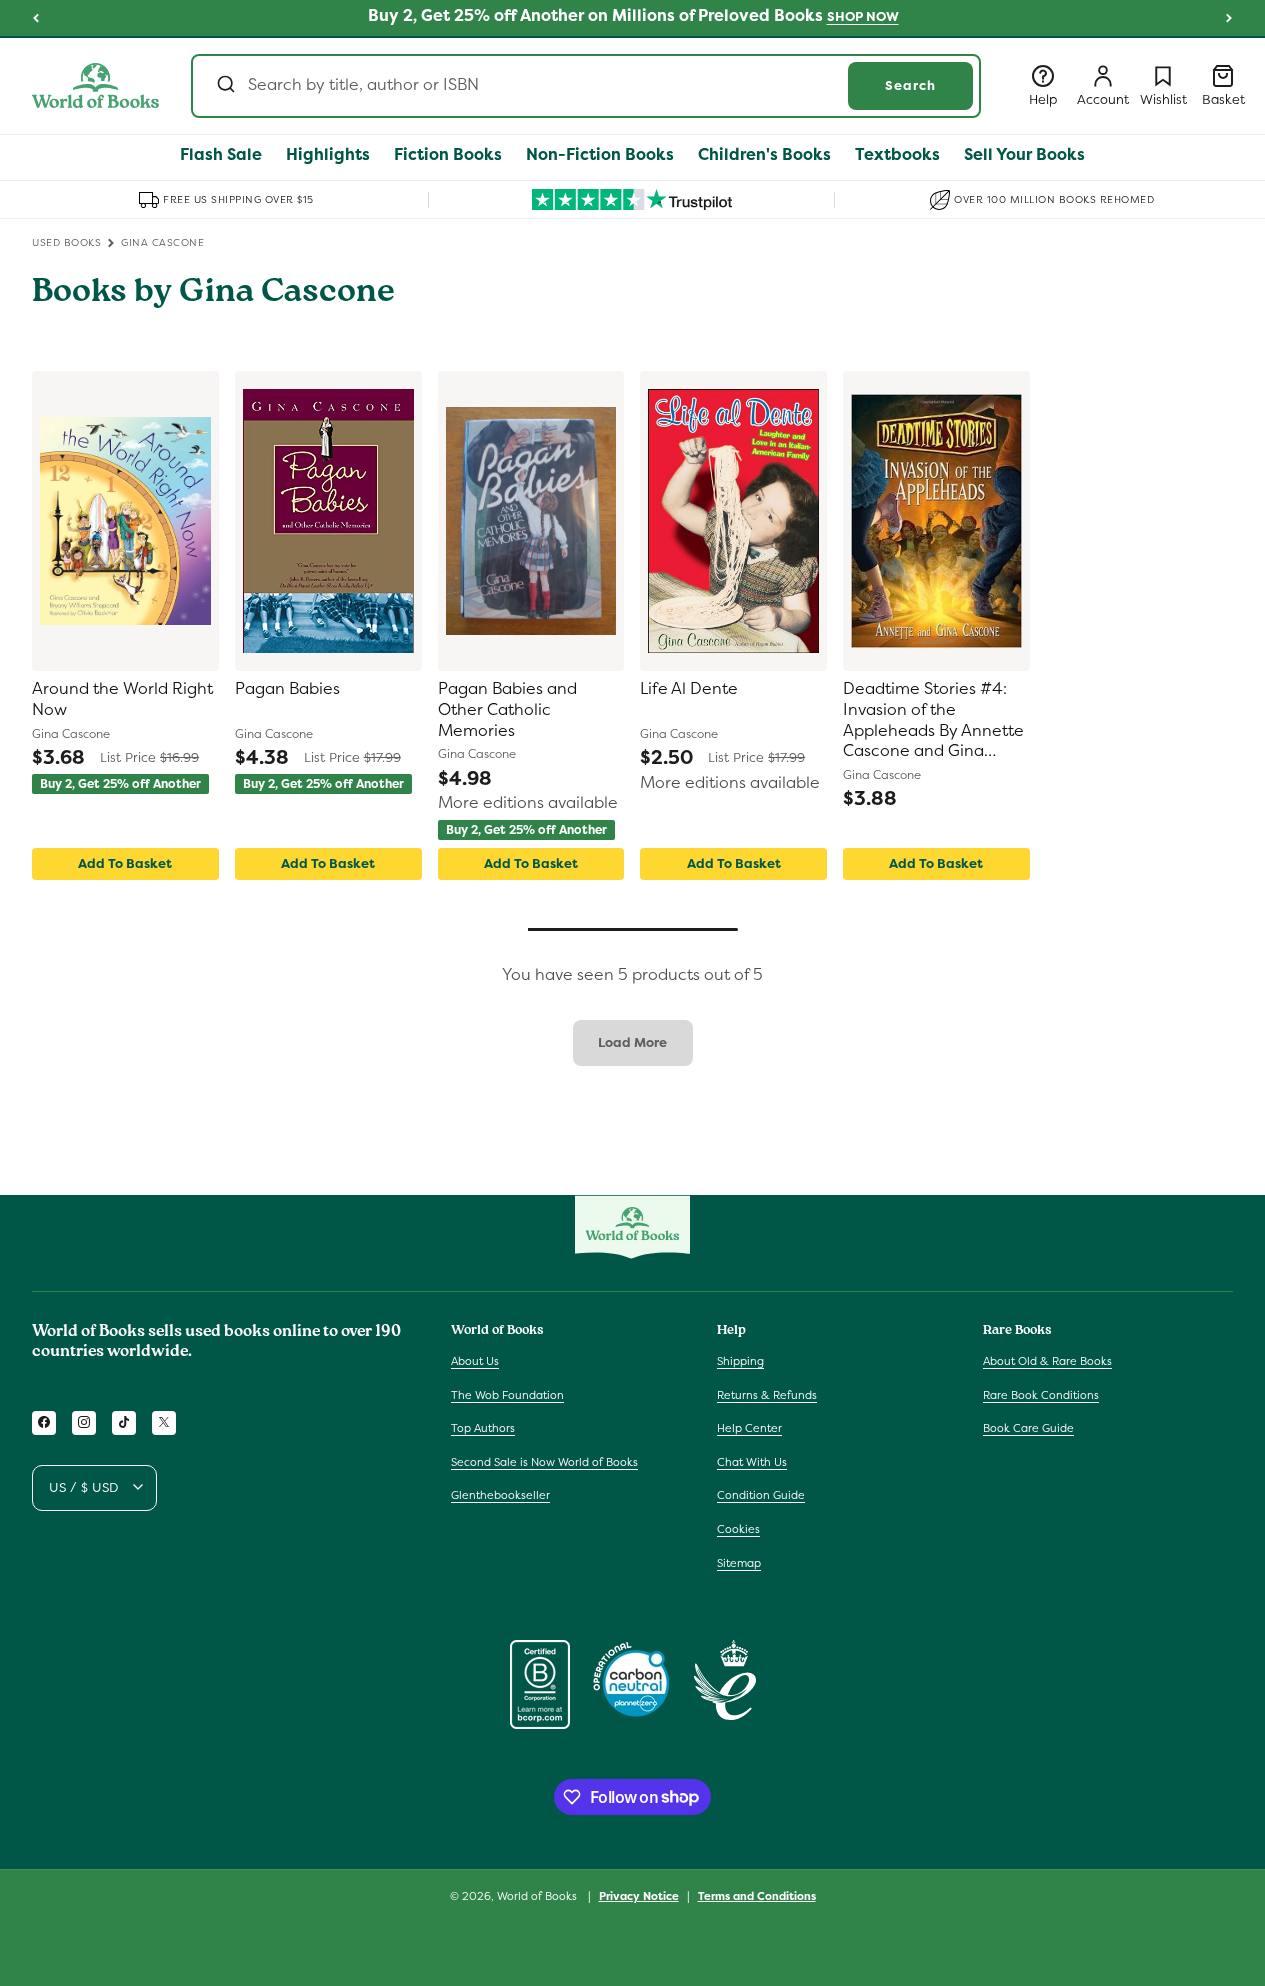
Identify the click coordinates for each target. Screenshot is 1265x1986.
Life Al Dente (689, 689)
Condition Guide (761, 1495)
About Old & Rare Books (1047, 1360)
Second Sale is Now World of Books (544, 1461)
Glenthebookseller (500, 1495)
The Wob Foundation (507, 1394)
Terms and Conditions (757, 1895)
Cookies (738, 1528)
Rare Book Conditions (1041, 1394)
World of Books (538, 1896)
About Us (475, 1360)
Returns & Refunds (767, 1394)
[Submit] (224, 86)
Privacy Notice (639, 1895)
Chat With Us (752, 1461)
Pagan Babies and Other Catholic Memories (507, 710)
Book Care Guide (1028, 1428)
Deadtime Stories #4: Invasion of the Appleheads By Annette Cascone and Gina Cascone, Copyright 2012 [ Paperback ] (933, 721)
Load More (632, 1042)
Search (910, 85)
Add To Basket (125, 863)
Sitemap (739, 1562)
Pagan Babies (287, 689)
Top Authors (483, 1428)
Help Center (749, 1428)
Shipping (740, 1360)
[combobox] (586, 86)
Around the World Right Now (122, 699)
